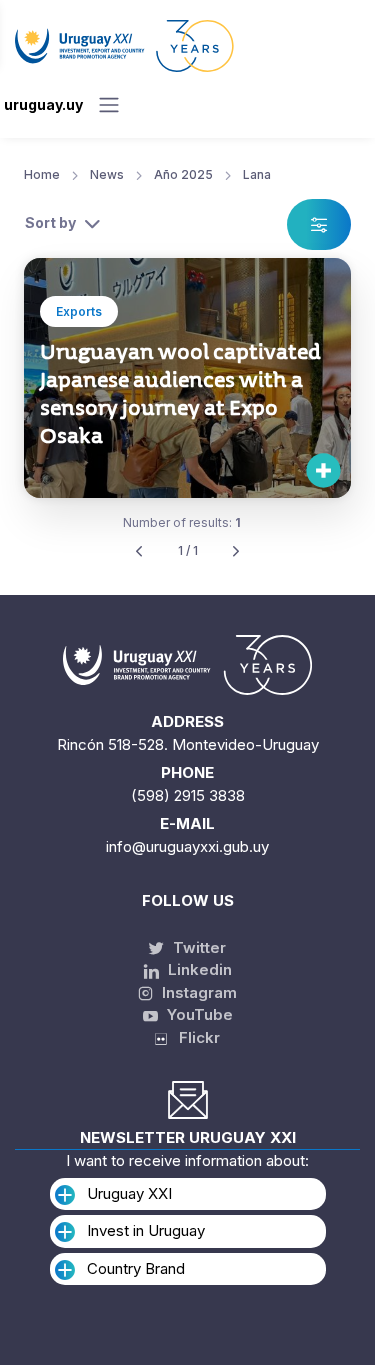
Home (42, 174)
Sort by (50, 222)
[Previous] (139, 551)
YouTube (198, 1014)
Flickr (193, 1037)
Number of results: (182, 522)
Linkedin (198, 969)
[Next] (236, 551)
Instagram (197, 992)
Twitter (197, 947)
